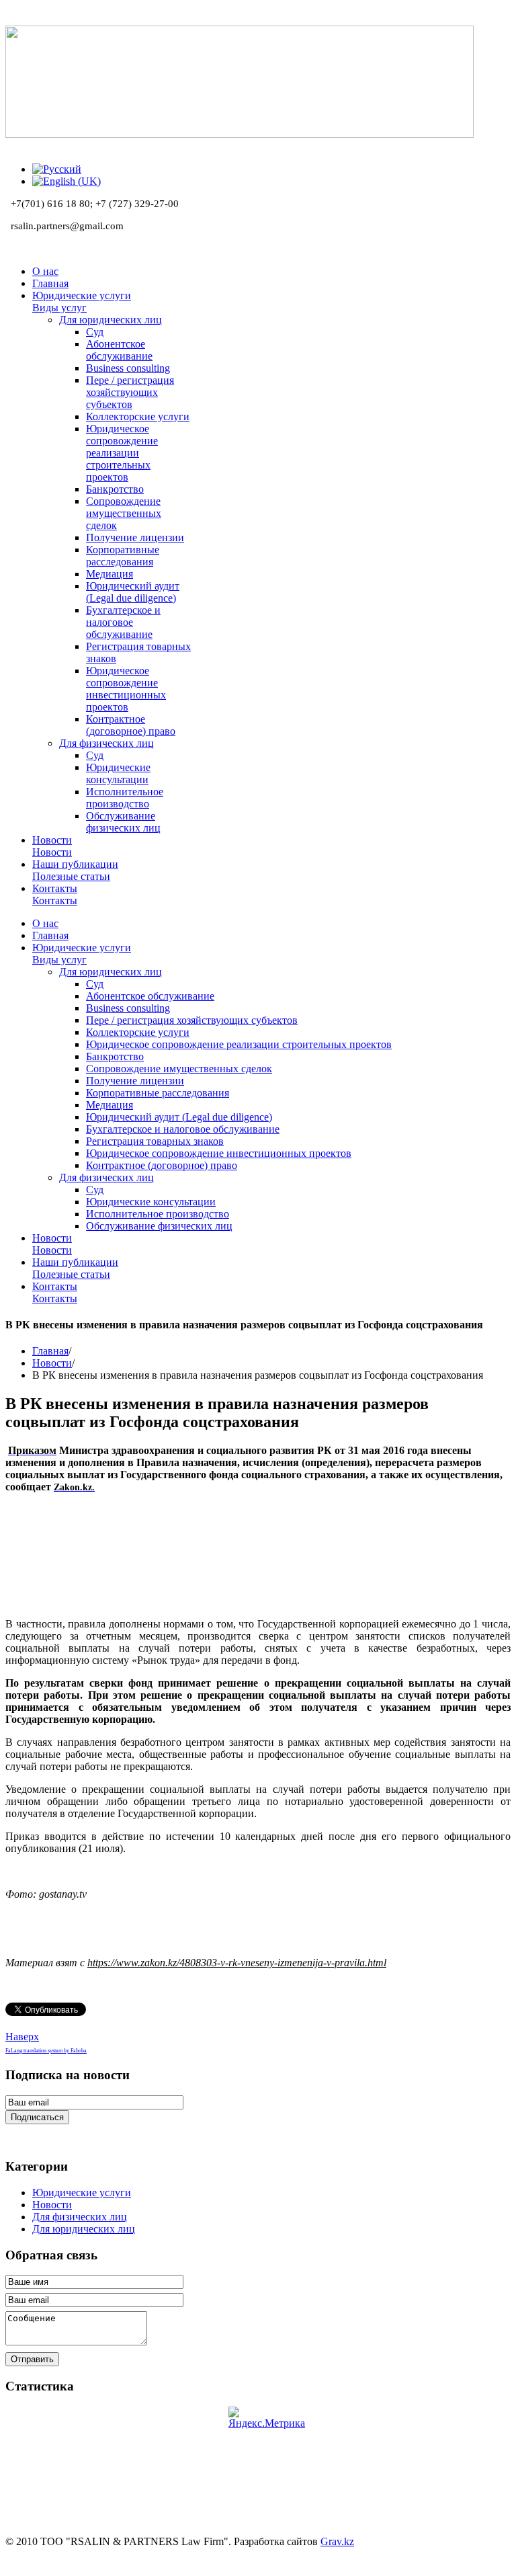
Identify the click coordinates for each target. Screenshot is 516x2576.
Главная (50, 1351)
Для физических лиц (80, 2217)
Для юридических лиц (84, 2229)
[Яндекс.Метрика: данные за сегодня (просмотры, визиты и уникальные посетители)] (267, 2418)
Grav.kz (337, 2541)
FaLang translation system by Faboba (46, 2051)
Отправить (32, 2359)
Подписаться (37, 2117)
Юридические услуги (82, 2192)
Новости (52, 1363)
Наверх (22, 2037)
